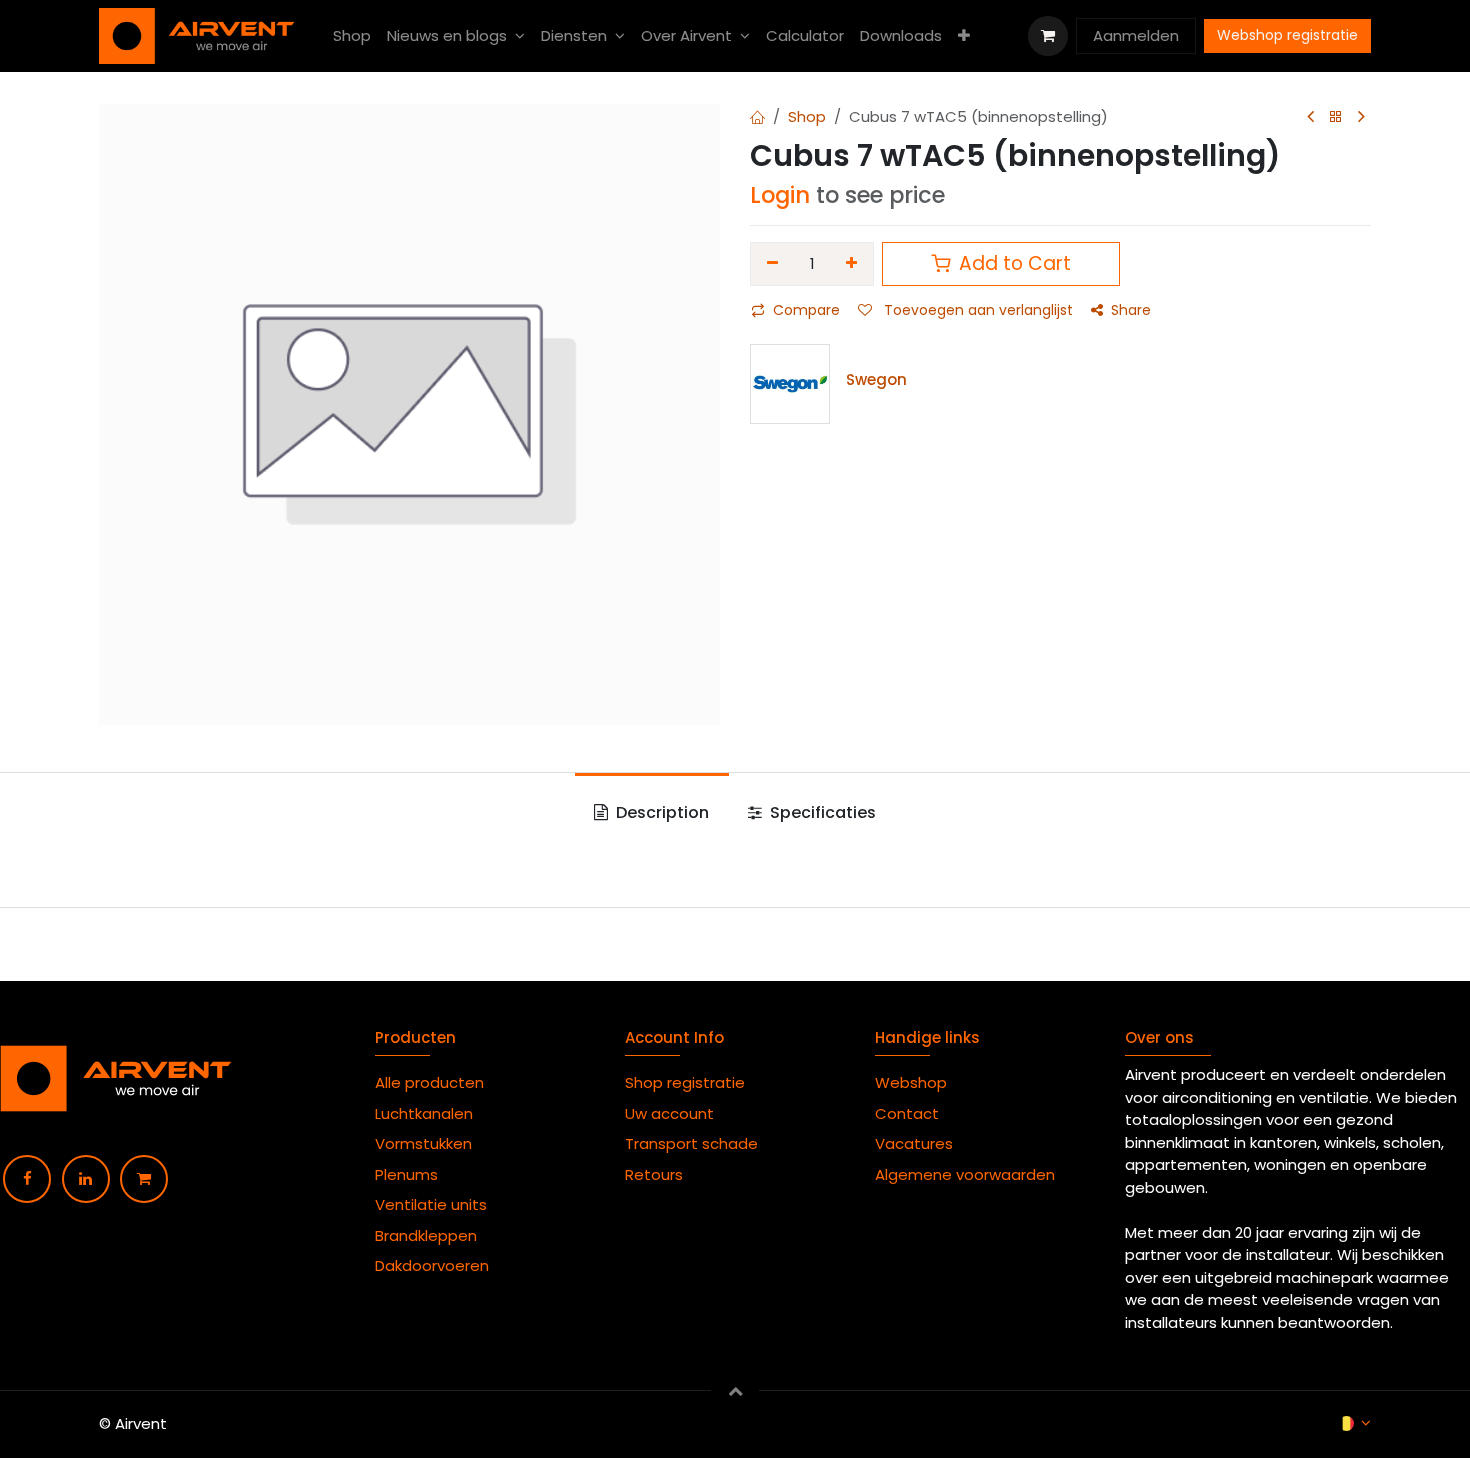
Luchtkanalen (424, 1113)
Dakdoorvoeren (432, 1265)
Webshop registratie (1287, 35)
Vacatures (914, 1143)
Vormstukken (425, 1143)
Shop (807, 116)
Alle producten (429, 1082)
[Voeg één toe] (852, 264)
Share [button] (1131, 310)
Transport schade (691, 1143)
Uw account (671, 1113)
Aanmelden (1136, 35)
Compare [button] (806, 310)
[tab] (651, 813)
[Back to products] (1336, 117)
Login (780, 195)
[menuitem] (352, 36)
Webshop (911, 1082)
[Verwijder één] (772, 264)
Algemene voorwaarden (969, 1174)
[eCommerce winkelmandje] (1048, 36)
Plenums (406, 1174)
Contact (907, 1113)
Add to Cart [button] (1012, 263)
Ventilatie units (431, 1204)
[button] (735, 1390)
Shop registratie (685, 1082)
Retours (654, 1174)
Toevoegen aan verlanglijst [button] (976, 310)
